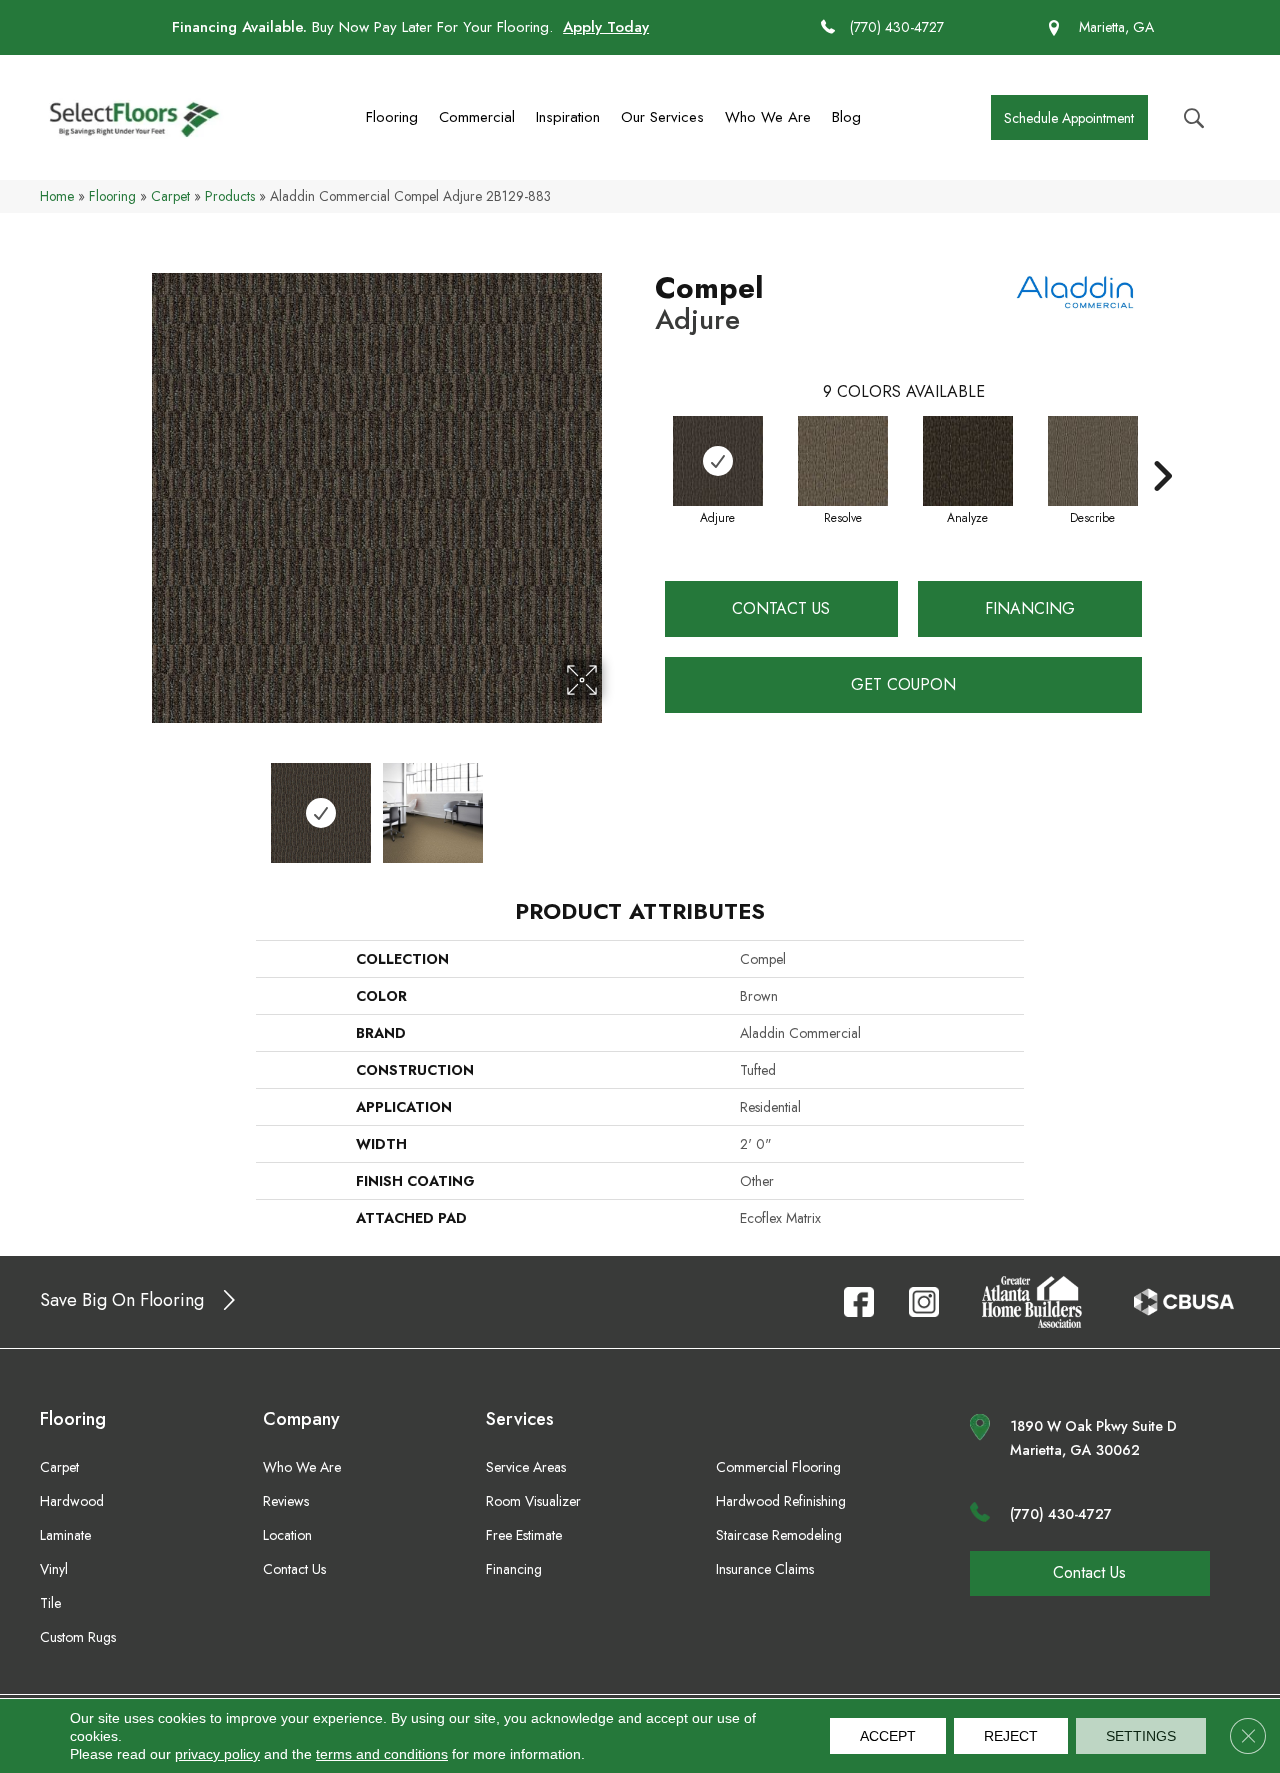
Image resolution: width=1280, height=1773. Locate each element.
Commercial (477, 117)
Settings (1141, 1736)
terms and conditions (382, 1754)
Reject (1011, 1736)
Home (57, 196)
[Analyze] (968, 461)
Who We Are (768, 117)
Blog (846, 117)
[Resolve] (843, 461)
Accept (888, 1736)
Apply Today (606, 27)
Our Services (662, 117)
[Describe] (1093, 461)
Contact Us (781, 608)
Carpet (170, 196)
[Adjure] (718, 461)
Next (615, 803)
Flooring (392, 117)
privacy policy (217, 1754)
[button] (1069, 117)
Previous (138, 803)
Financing (1030, 608)
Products (230, 196)
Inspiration (568, 117)
